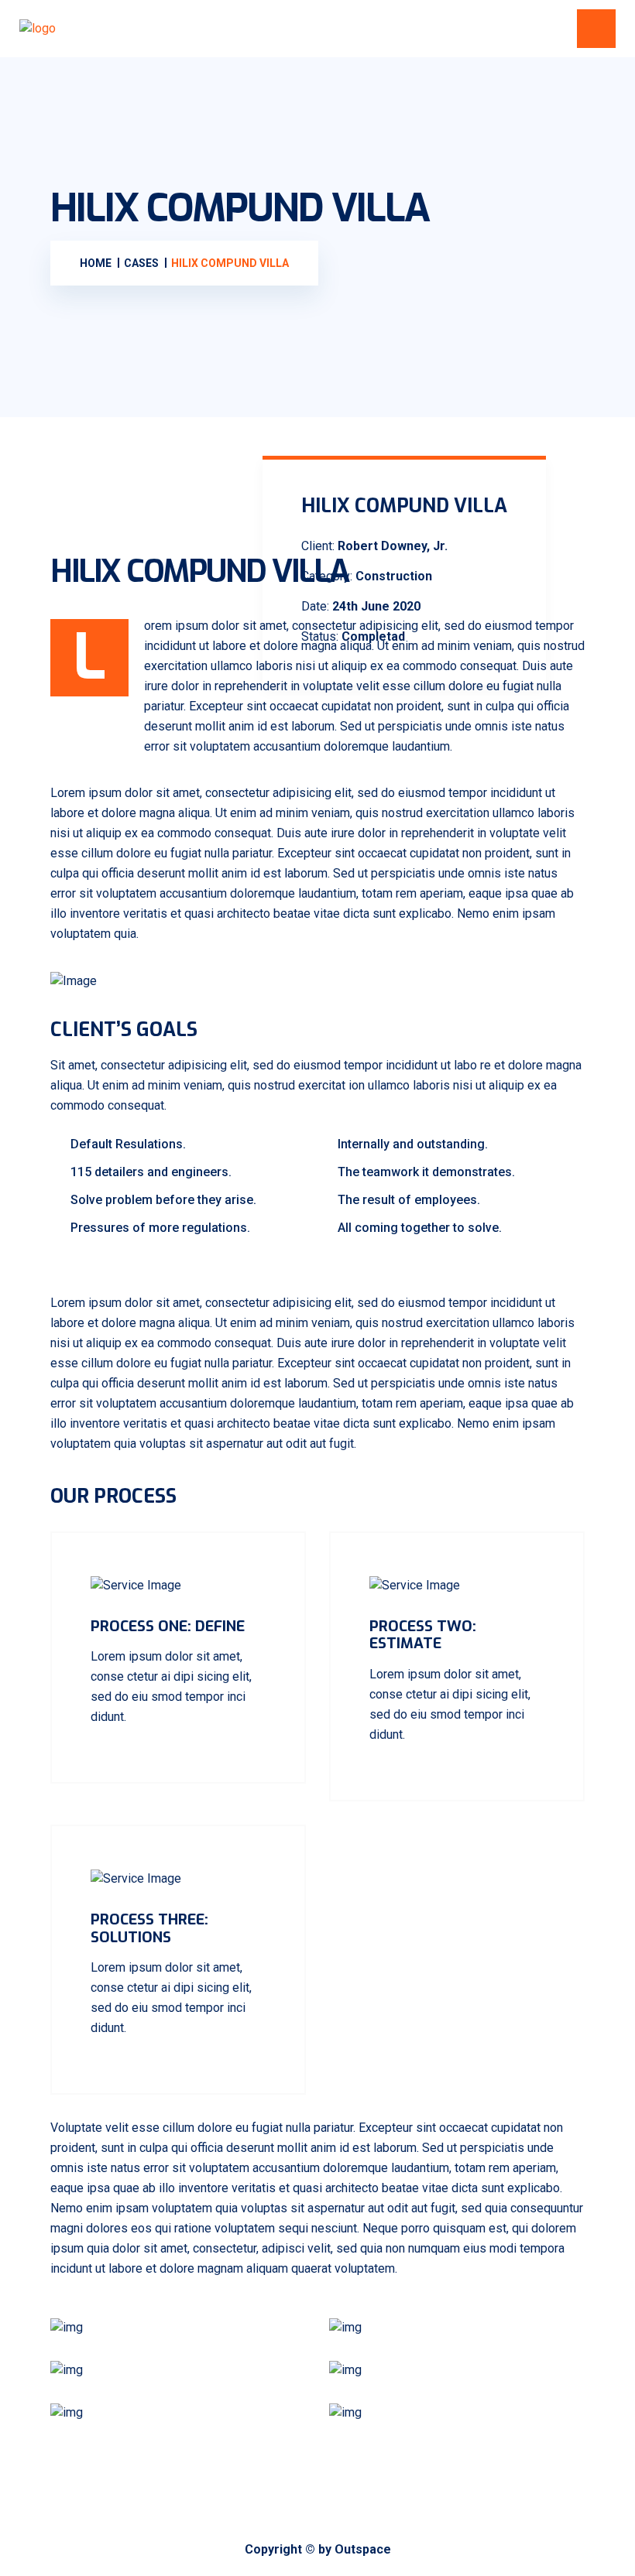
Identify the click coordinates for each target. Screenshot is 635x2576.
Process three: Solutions (149, 1928)
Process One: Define (168, 1626)
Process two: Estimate (423, 1635)
